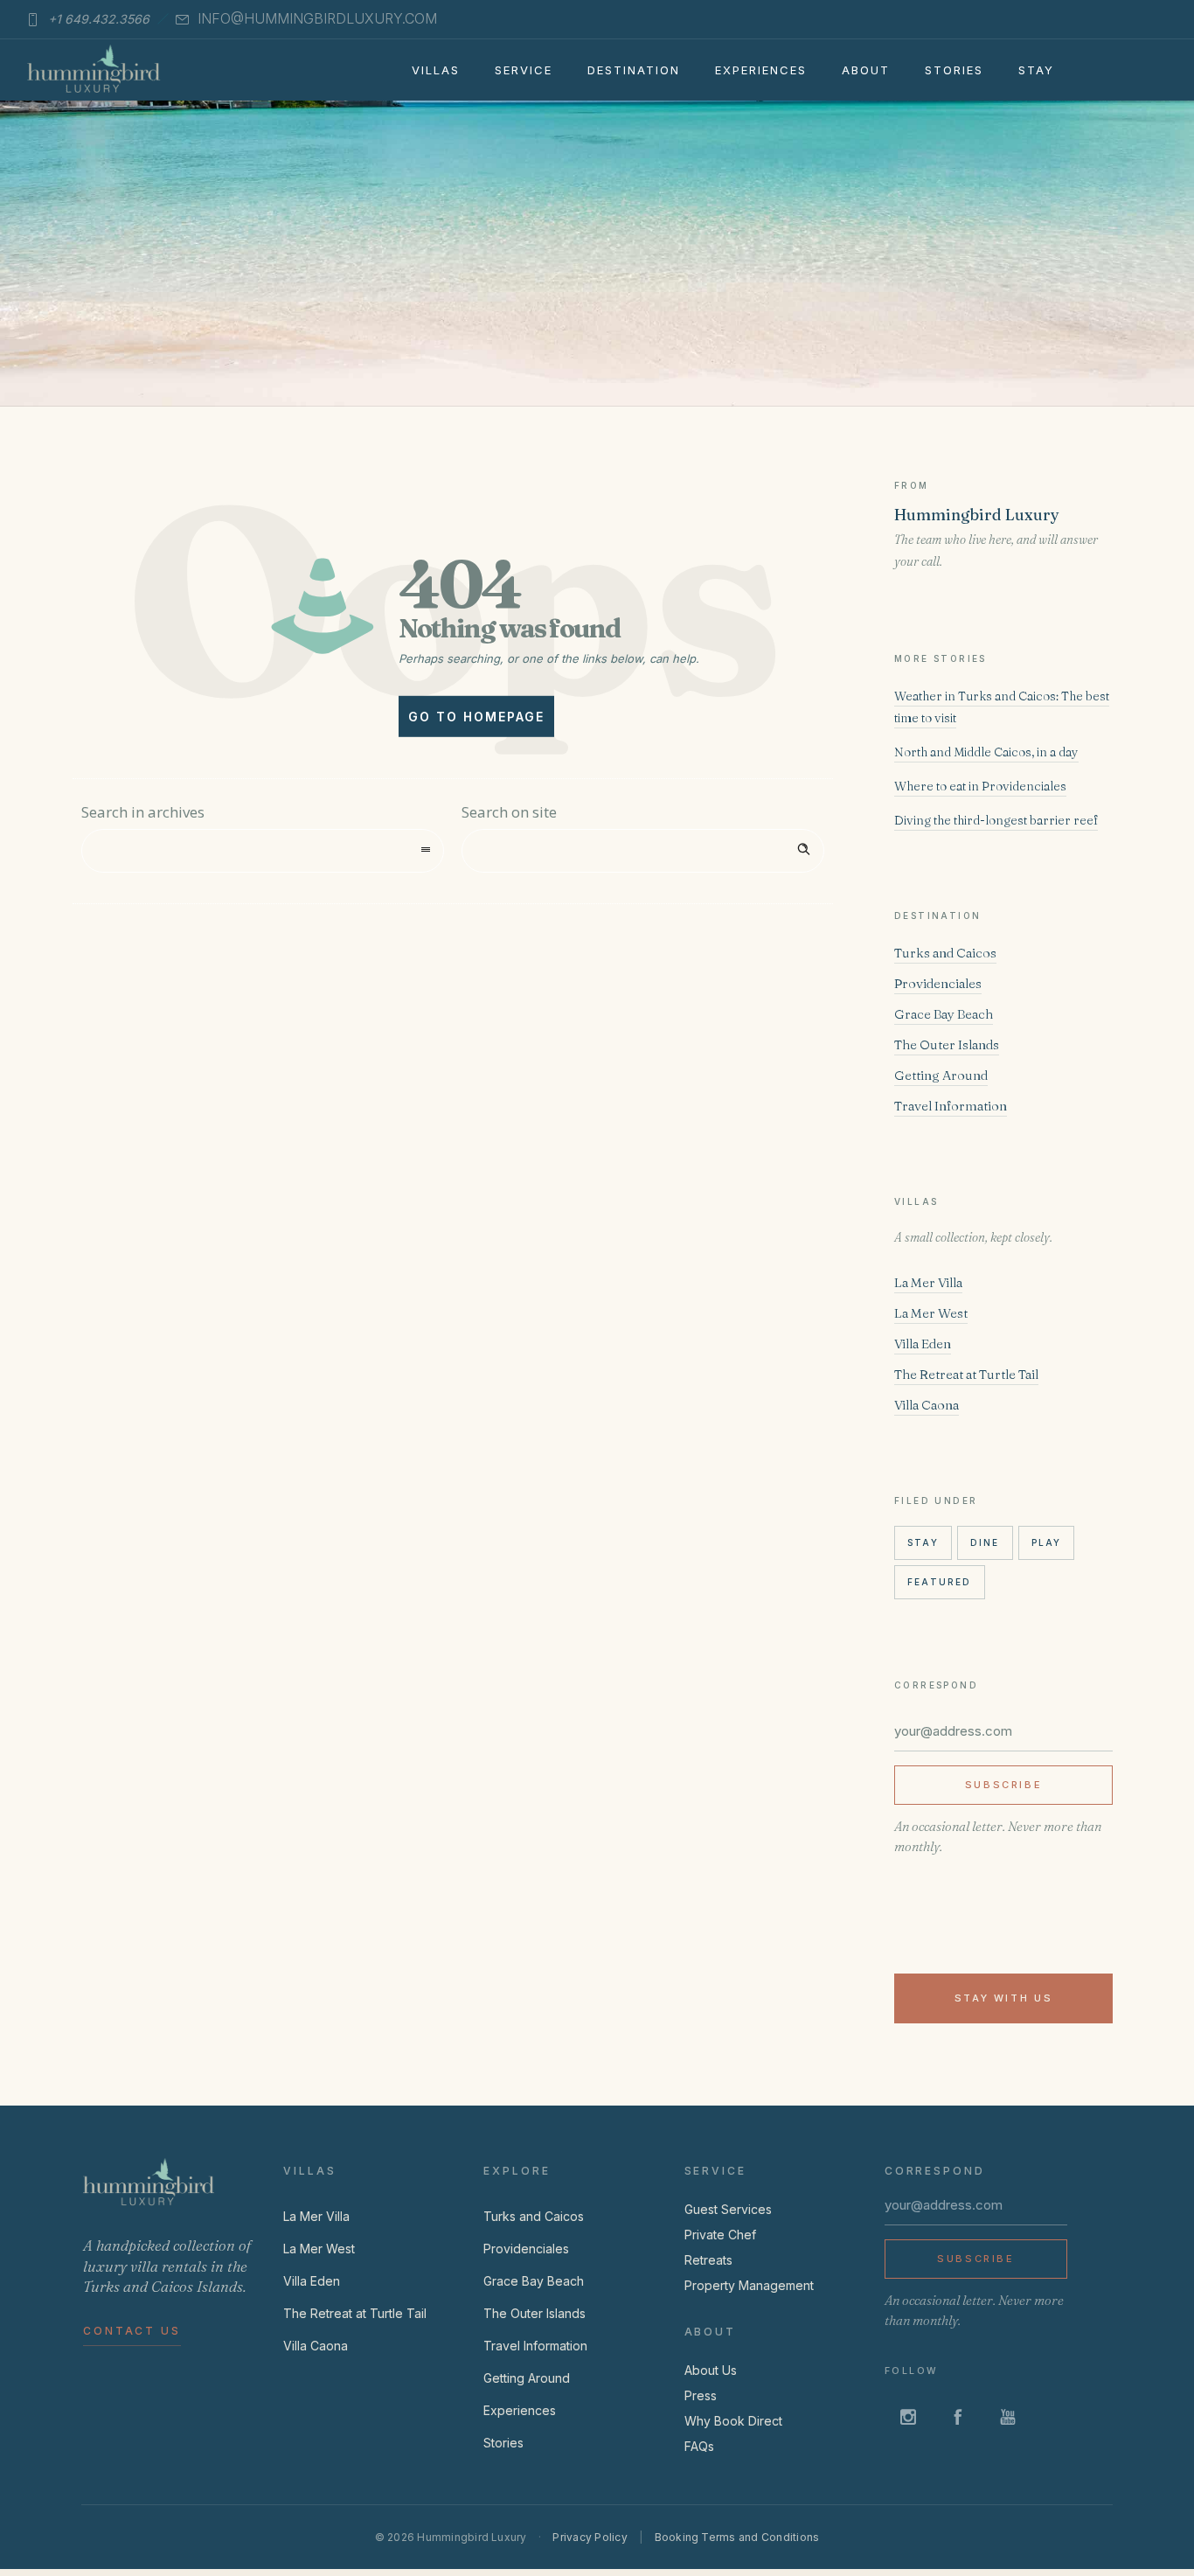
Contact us (132, 2331)
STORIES (954, 70)
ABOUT (866, 70)
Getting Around (941, 1075)
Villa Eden (923, 1344)
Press (701, 2395)
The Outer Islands (947, 1044)
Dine (985, 1542)
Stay (923, 1542)
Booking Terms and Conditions (737, 2537)
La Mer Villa (928, 1282)
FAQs (699, 2446)
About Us (711, 2370)
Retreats (708, 2260)
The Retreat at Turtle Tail (966, 1374)
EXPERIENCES (761, 70)
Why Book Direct (733, 2421)
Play (1047, 1542)
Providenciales (938, 983)
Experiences (520, 2410)
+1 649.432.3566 (99, 19)
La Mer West (931, 1313)
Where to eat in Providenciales (980, 786)
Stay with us (1004, 1998)
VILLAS (436, 70)
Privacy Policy (590, 2537)
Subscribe (1004, 1785)
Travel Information (951, 1106)
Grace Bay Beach (944, 1014)
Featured (940, 1582)
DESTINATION (634, 70)
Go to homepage (476, 717)
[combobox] (263, 851)
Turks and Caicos (945, 953)
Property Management (749, 2285)
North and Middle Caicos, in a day (986, 752)
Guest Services (728, 2209)
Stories (503, 2443)
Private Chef (720, 2235)
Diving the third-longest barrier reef (996, 820)
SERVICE (524, 70)
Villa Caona (927, 1405)
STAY (1036, 70)
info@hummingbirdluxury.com (317, 18)
